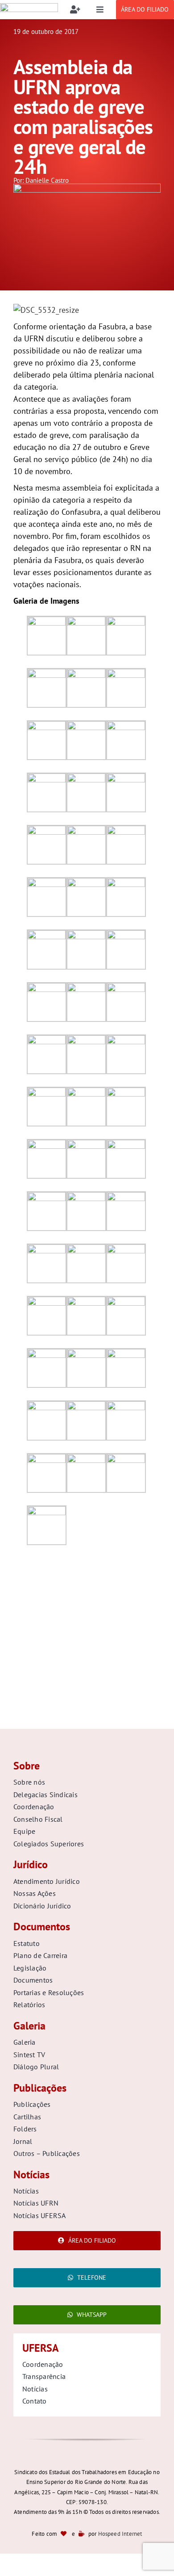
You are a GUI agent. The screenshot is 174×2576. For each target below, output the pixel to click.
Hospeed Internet (120, 2534)
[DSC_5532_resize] (87, 187)
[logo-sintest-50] (29, 7)
